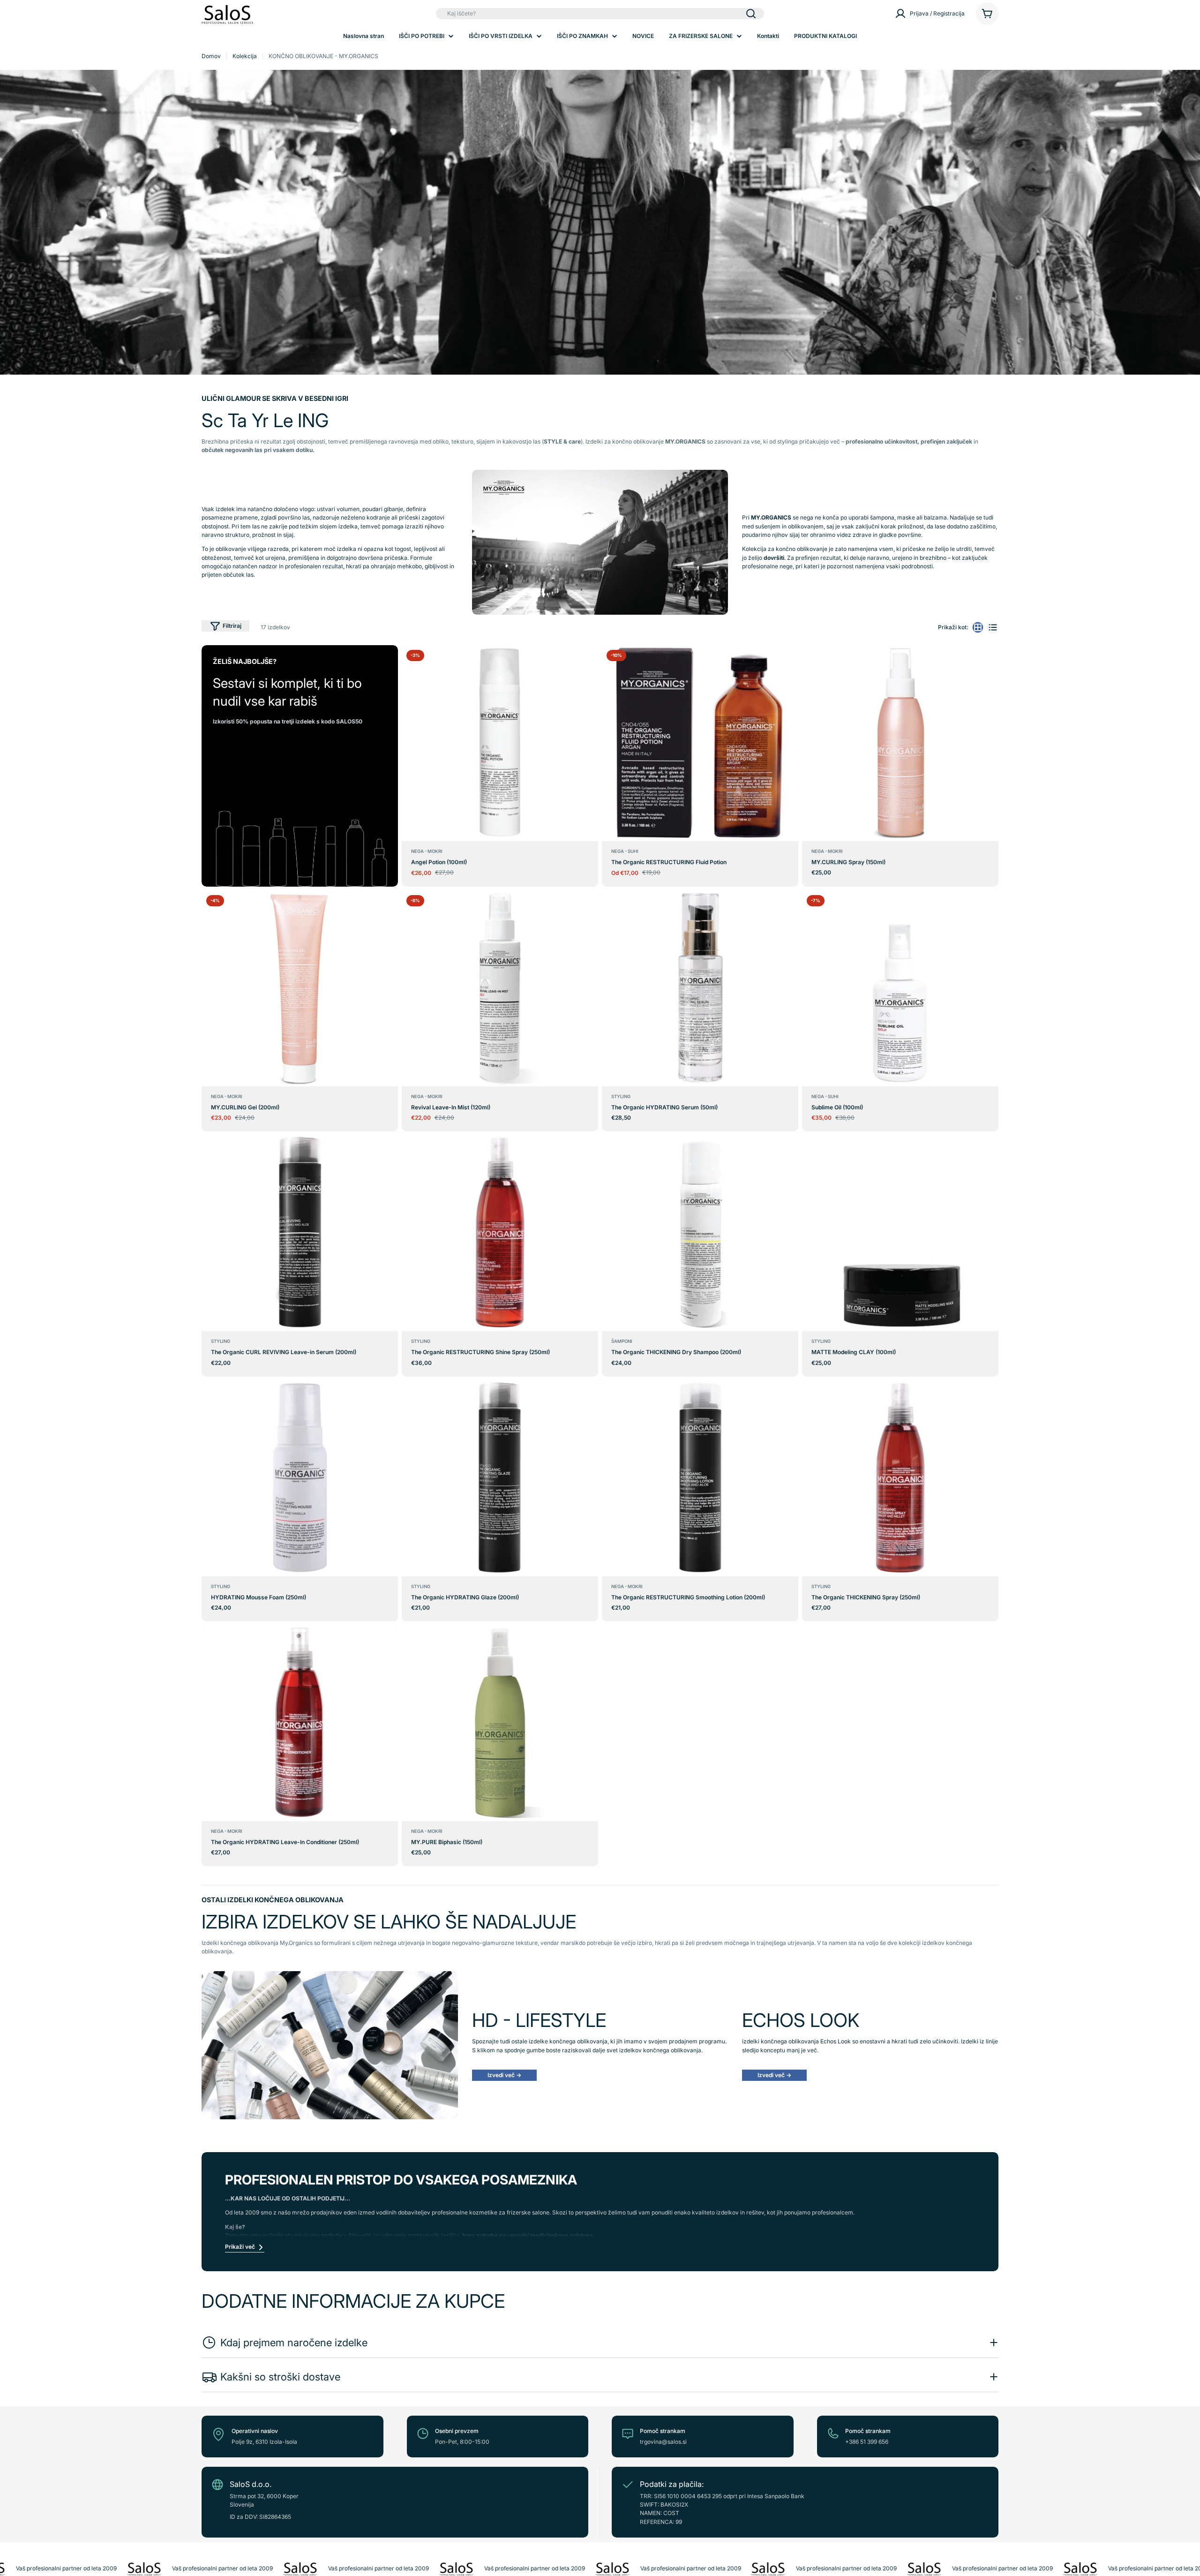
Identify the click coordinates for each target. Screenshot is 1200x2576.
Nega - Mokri (427, 851)
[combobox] (600, 14)
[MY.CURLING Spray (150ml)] (900, 743)
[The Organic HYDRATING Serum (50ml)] (700, 988)
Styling (621, 1096)
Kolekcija (245, 56)
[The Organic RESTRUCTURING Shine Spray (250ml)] (500, 1233)
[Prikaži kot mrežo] (978, 627)
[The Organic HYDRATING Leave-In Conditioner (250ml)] (300, 1723)
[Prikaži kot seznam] (993, 627)
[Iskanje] (751, 14)
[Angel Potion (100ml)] (500, 743)
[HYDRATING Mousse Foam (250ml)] (300, 1478)
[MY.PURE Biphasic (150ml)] (500, 1723)
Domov (211, 56)
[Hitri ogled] (590, 660)
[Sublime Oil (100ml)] (900, 988)
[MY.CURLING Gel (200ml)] (300, 988)
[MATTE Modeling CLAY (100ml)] (900, 1233)
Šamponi (622, 1341)
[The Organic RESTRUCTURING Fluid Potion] (700, 743)
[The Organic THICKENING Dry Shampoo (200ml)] (700, 1233)
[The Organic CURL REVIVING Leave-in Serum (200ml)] (300, 1233)
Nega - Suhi (625, 851)
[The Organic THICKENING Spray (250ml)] (900, 1478)
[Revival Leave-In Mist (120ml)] (500, 988)
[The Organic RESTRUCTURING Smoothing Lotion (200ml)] (700, 1478)
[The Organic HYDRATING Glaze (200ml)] (500, 1478)
